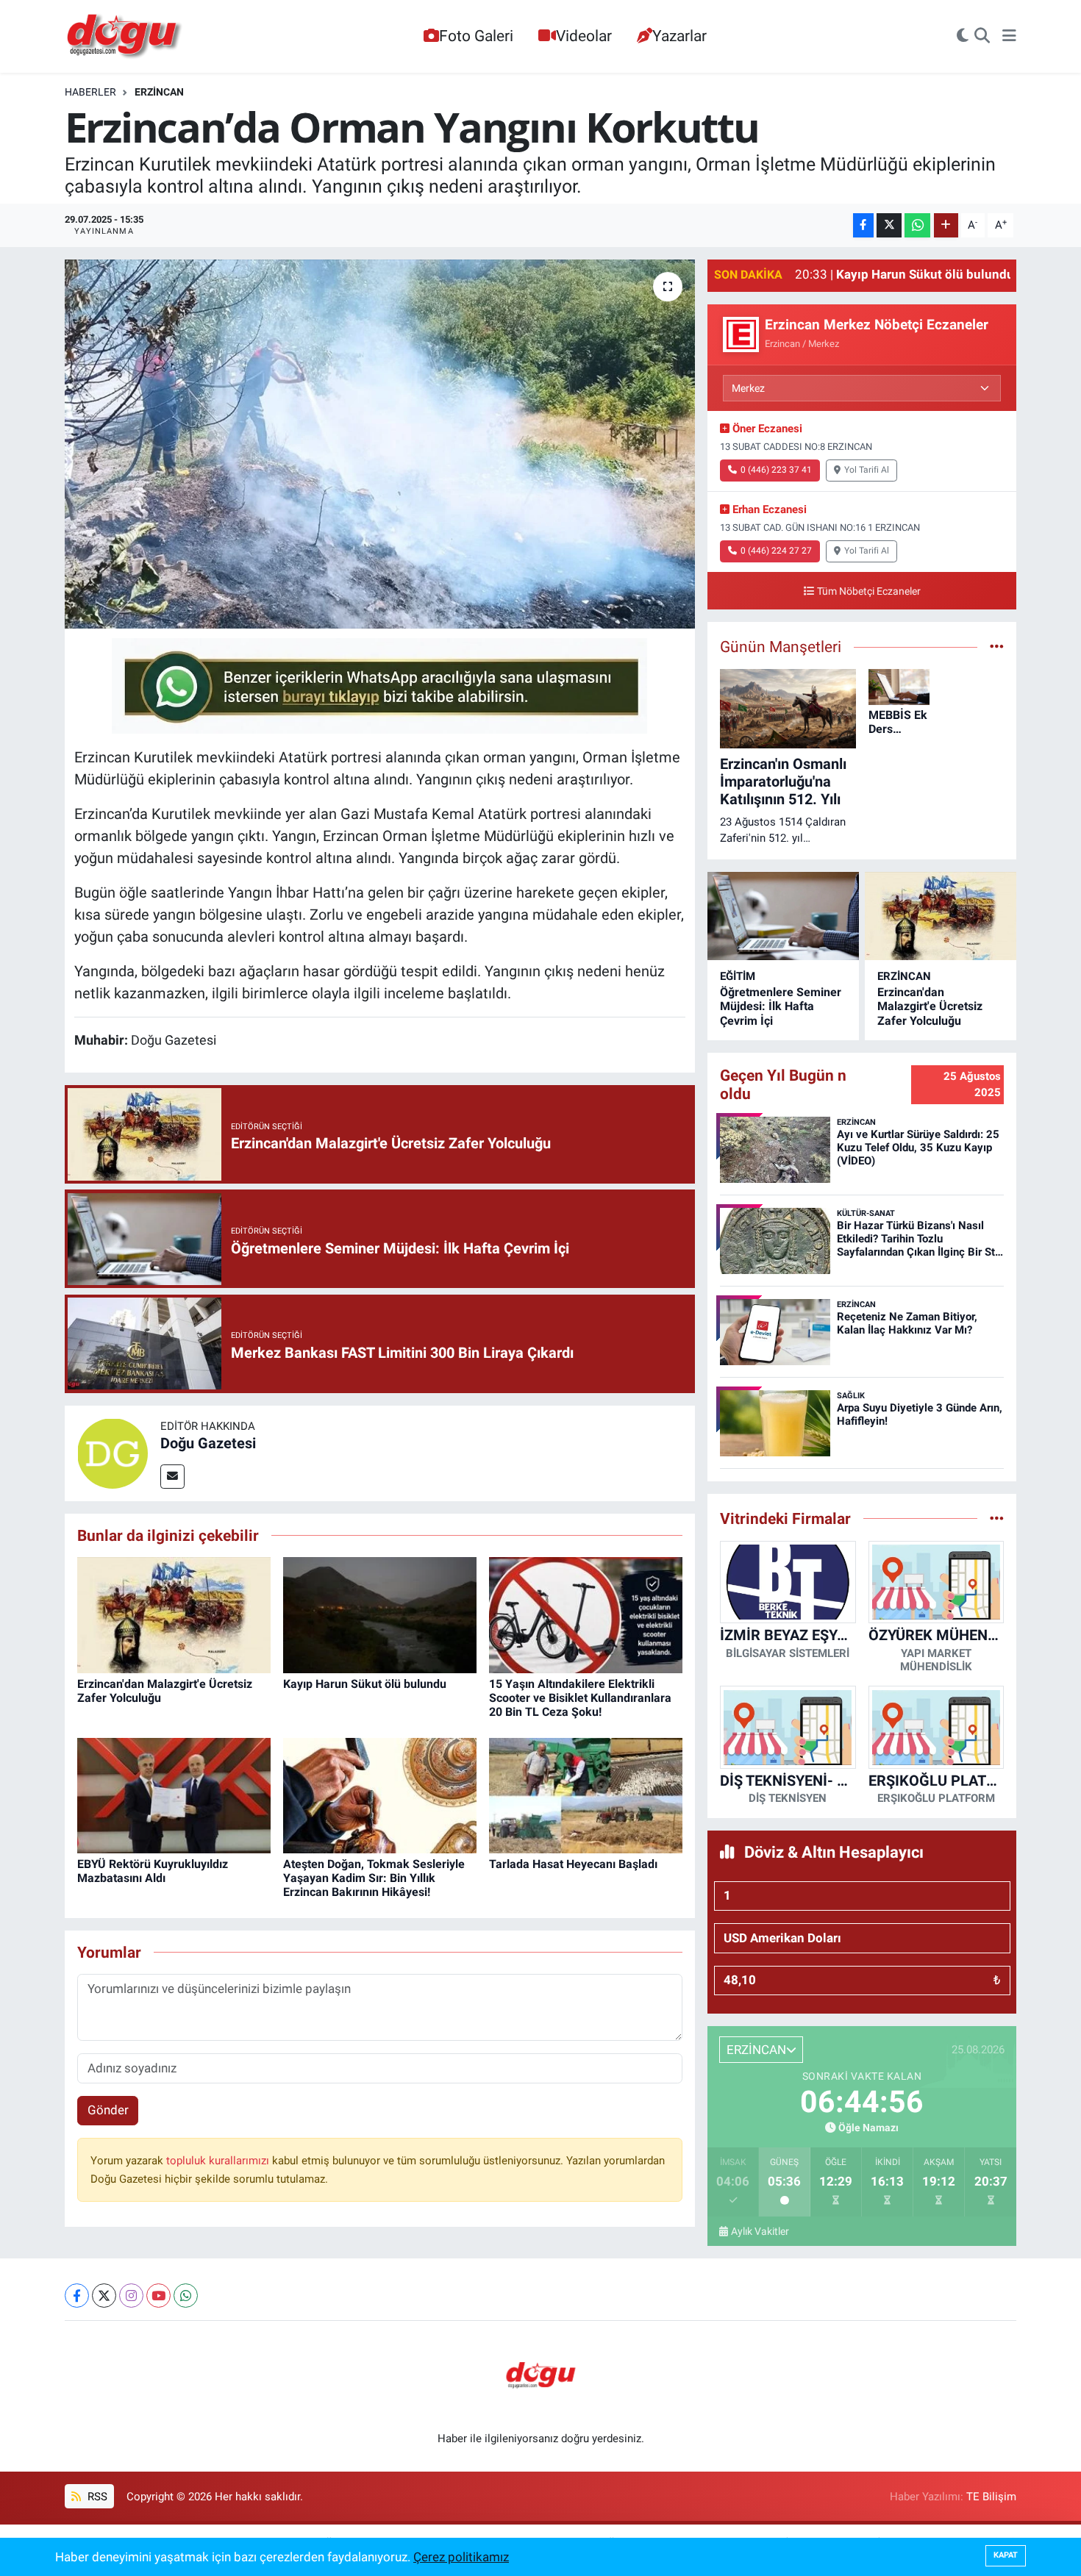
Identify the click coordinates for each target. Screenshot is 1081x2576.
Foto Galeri (476, 36)
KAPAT (1006, 2555)
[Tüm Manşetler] (997, 646)
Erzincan (159, 92)
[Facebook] (77, 2296)
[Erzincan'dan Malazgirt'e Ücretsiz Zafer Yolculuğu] (174, 1614)
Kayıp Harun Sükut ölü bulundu (365, 1684)
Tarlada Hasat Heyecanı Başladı (573, 1864)
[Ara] (982, 37)
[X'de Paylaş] (889, 225)
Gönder (108, 2110)
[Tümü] (997, 1518)
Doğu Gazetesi (208, 1443)
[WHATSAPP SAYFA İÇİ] (379, 684)
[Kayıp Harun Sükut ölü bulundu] (380, 1614)
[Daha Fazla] (946, 225)
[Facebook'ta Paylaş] (863, 225)
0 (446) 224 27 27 (776, 551)
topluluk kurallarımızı (219, 2161)
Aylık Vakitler (760, 2231)
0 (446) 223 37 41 (776, 470)
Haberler (90, 92)
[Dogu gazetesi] (125, 37)
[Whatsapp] (186, 2296)
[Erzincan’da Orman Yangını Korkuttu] (380, 444)
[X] (104, 2296)
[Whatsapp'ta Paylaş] (917, 225)
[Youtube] (158, 2296)
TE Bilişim (991, 2497)
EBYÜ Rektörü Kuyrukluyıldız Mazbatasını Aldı (153, 1871)
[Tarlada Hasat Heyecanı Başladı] (586, 1795)
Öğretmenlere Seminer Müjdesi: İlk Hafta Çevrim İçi (781, 1006)
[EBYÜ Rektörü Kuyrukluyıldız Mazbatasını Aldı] (174, 1795)
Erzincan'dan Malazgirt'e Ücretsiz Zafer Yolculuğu (930, 1006)
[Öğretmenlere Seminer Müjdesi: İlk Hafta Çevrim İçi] (783, 916)
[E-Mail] (172, 1477)
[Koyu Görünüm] (963, 37)
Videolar (584, 36)
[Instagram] (131, 2296)
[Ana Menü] (1009, 37)
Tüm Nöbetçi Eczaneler (869, 591)
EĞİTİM (738, 976)
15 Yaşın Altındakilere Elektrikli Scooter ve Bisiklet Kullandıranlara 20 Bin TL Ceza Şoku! (580, 1698)
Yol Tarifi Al (867, 470)
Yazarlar (679, 36)
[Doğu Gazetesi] (113, 1452)
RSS (96, 2497)
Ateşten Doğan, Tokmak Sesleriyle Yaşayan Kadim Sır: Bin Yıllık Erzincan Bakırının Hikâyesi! (374, 1878)
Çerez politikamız (461, 2557)
